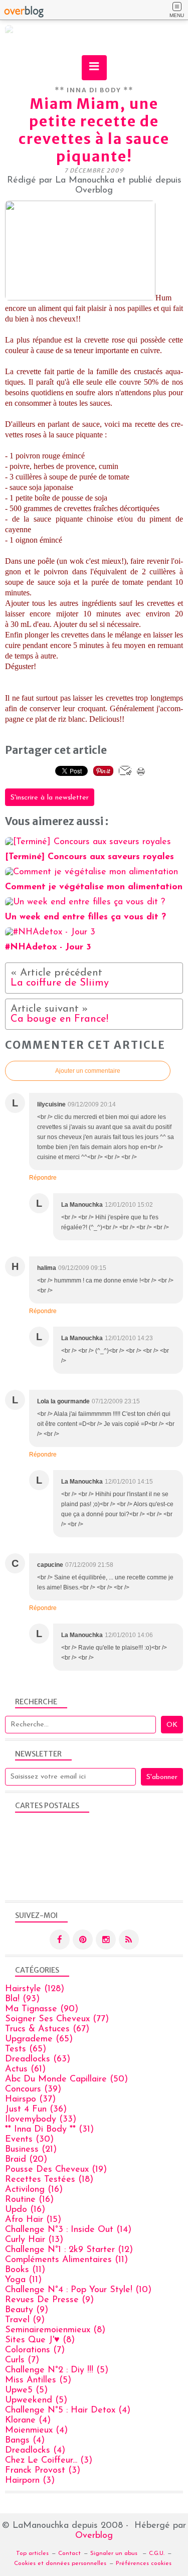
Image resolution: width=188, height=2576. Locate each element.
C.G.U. (157, 2553)
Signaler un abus (115, 2553)
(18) (49, 2180)
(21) (31, 2150)
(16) (34, 2190)
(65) (39, 2039)
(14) (68, 2230)
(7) (35, 2350)
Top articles (32, 2553)
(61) (25, 2069)
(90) (42, 2009)
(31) (49, 2130)
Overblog (94, 2536)
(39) (33, 2089)
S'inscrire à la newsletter (50, 798)
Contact (69, 2553)
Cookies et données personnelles (60, 2563)
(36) (36, 2110)
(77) (57, 2019)
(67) (47, 2029)
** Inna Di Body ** (94, 90)
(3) (49, 2461)
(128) (35, 1989)
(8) (55, 2330)
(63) (38, 2059)
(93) (22, 1999)
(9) (49, 2300)
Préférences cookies (144, 2563)
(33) (41, 2120)
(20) (26, 2160)
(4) (68, 2410)
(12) (69, 2250)
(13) (34, 2240)
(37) (30, 2100)
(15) (33, 2220)
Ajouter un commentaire (88, 1071)
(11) (66, 2260)
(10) (78, 2290)
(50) (66, 2079)
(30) (29, 2140)
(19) (56, 2170)
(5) (57, 2370)
